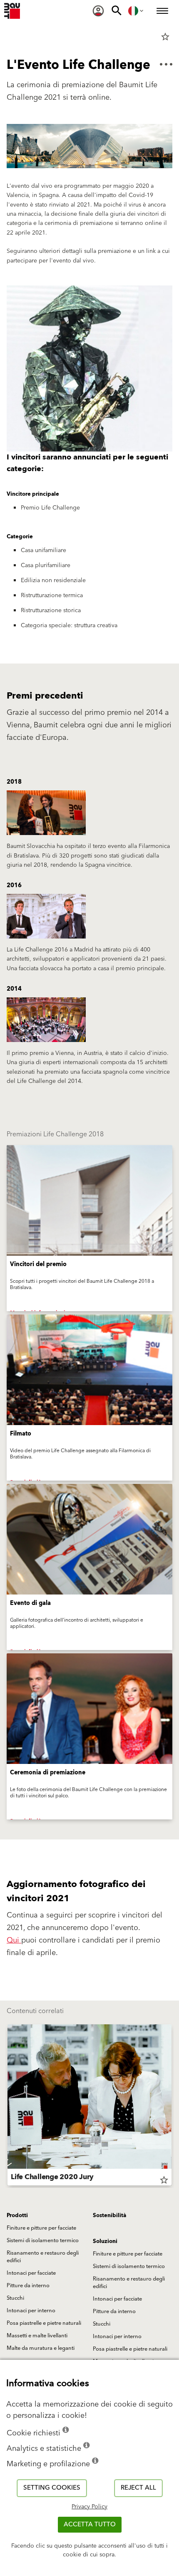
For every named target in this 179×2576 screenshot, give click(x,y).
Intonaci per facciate (31, 2273)
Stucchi (15, 2298)
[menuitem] (98, 11)
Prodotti (17, 2215)
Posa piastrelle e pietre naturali (44, 2323)
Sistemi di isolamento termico (43, 2240)
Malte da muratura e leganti (41, 2348)
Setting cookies (52, 2488)
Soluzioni (105, 2241)
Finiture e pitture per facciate (41, 2228)
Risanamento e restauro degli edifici (43, 2257)
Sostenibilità (109, 2215)
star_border (165, 37)
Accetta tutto (90, 2524)
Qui (14, 1940)
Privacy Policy (89, 2507)
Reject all (138, 2488)
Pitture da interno (28, 2286)
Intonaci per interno (31, 2311)
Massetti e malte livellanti (37, 2336)
